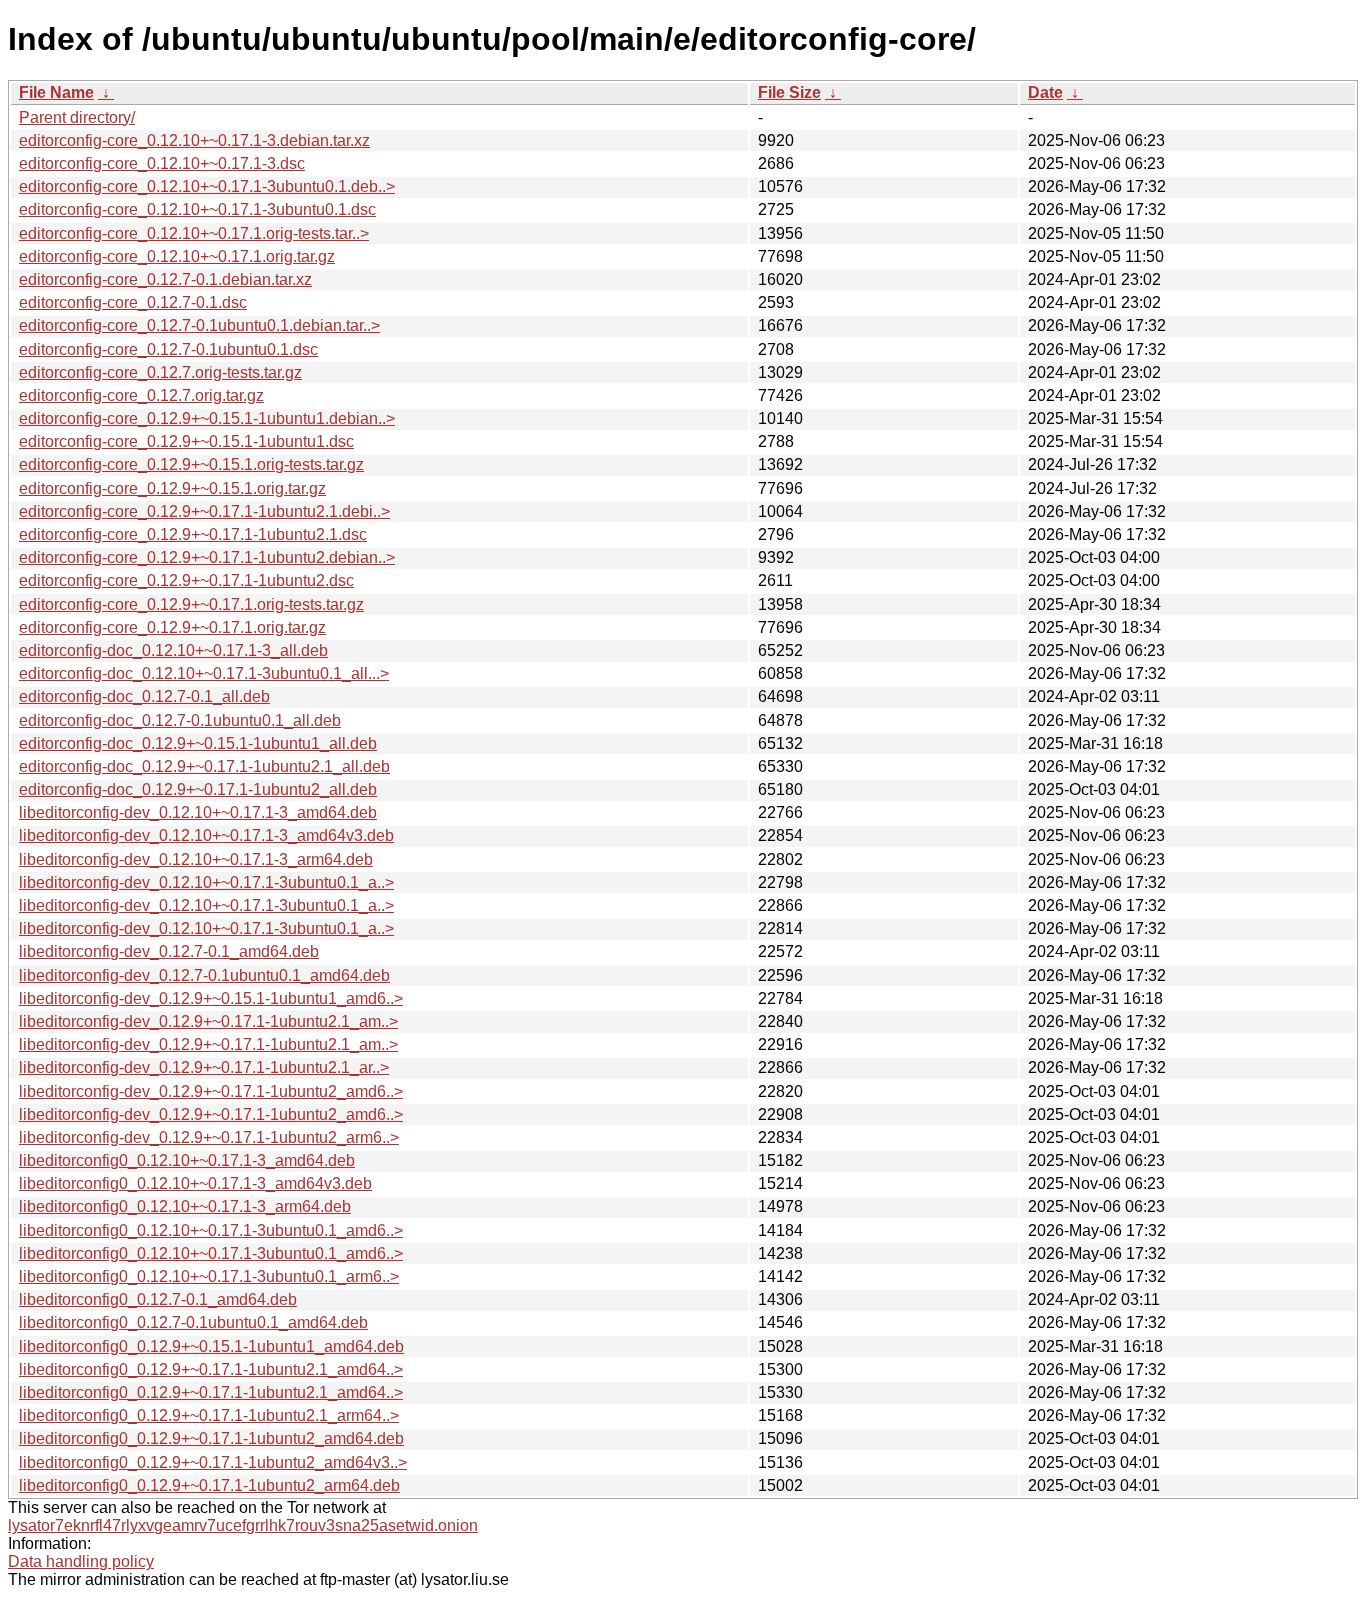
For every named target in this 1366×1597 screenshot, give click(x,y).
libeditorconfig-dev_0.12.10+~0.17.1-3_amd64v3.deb (206, 835)
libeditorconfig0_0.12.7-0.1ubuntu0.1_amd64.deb (193, 1322)
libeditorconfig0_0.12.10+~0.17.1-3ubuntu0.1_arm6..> (209, 1276)
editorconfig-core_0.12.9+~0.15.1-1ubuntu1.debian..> (207, 418)
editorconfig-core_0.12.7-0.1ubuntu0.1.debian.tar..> (199, 325)
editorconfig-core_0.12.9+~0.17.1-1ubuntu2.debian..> (207, 557)
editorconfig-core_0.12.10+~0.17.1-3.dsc (162, 163)
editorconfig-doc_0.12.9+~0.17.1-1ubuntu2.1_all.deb (204, 766)
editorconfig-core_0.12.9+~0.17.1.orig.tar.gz (172, 627)
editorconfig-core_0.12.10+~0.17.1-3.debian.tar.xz (194, 140)
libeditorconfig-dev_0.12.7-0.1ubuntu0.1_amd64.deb (204, 975)
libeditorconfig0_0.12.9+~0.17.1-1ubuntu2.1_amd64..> (211, 1369)
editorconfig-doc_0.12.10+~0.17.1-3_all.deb (173, 650)
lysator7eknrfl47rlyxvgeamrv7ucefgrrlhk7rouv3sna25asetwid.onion (243, 1525)
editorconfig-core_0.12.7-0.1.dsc (133, 302)
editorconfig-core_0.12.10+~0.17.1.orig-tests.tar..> (194, 233)
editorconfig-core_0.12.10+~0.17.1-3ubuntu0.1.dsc (197, 209)
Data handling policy (81, 1561)
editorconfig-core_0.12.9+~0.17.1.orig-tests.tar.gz (191, 604)
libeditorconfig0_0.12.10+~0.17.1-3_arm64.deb (185, 1206)
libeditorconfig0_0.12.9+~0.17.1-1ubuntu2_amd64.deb (211, 1438)
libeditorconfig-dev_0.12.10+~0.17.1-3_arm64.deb (196, 859)
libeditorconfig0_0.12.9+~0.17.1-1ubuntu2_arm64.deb (209, 1485)
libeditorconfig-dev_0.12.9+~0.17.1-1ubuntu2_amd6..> (211, 1091)
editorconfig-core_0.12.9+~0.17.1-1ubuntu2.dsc (186, 580)
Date (1045, 92)
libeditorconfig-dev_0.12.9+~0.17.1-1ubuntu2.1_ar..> (204, 1067)
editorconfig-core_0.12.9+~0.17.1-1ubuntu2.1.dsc (193, 534)
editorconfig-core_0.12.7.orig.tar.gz (141, 395)
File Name (56, 92)
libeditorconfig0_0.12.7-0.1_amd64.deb (158, 1299)
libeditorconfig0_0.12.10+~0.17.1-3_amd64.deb (187, 1160)
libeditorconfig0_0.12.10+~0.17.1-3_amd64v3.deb (195, 1183)
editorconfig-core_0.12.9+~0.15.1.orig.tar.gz (172, 488)
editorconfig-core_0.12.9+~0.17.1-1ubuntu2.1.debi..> (204, 511)
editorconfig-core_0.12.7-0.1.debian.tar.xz (165, 279)
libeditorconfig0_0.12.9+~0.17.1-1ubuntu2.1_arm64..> (209, 1415)
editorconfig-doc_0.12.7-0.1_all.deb (144, 696)
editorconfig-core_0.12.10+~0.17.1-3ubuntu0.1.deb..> (207, 186)
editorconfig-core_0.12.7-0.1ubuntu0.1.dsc (168, 349)
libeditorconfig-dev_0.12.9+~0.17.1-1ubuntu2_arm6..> (209, 1137)
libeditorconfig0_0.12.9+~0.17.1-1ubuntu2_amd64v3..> (213, 1462)
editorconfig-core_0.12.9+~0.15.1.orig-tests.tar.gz (191, 464)
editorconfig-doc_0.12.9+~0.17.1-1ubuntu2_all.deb (198, 789)
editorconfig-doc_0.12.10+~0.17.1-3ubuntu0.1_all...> (204, 673)
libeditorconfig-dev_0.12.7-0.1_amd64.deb (169, 951)
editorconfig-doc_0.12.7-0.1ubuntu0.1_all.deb (180, 720)
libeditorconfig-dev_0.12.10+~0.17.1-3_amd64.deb (198, 812)
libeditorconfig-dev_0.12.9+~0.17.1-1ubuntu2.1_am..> (208, 1021)
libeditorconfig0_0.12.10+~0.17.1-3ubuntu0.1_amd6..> (211, 1230)
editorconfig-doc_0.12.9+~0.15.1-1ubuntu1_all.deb (198, 743)
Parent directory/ (77, 117)
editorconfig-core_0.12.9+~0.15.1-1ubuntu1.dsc (186, 441)
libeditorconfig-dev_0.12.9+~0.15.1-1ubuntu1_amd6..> (211, 998)
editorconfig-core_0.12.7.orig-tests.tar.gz (160, 372)
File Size (789, 92)
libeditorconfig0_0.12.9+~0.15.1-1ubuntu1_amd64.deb (211, 1346)
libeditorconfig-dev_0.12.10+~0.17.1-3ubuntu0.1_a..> (206, 882)
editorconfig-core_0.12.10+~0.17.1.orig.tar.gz (177, 256)
